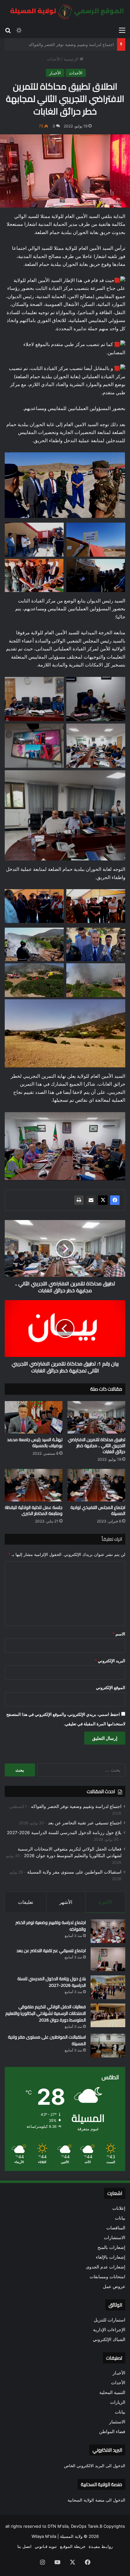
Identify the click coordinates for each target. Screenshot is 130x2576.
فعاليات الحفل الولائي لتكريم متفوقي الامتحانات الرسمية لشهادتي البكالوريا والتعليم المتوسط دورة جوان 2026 (46, 2013)
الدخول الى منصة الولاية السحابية (96, 2500)
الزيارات (118, 2402)
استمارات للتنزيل (109, 2320)
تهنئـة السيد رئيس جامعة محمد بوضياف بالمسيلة (35, 1443)
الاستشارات (115, 2238)
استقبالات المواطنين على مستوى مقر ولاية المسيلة (74, 1872)
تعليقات (26, 1902)
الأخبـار (55, 73)
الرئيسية (72, 59)
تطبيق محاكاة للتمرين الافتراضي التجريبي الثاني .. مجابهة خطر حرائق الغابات (97, 1446)
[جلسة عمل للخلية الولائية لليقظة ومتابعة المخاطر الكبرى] (34, 1485)
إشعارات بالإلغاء (111, 2257)
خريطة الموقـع (73, 2546)
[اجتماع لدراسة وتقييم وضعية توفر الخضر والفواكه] (108, 1931)
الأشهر (66, 1902)
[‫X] (103, 1200)
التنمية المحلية (112, 2392)
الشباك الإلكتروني (109, 2339)
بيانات (120, 2218)
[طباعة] (79, 1200)
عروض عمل (114, 2286)
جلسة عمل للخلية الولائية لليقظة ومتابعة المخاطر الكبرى (34, 1510)
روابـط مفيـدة (101, 2546)
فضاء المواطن (112, 2432)
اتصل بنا (24, 2546)
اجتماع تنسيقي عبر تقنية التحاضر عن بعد (79, 44)
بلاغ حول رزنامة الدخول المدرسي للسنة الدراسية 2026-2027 (64, 1833)
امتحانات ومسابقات (107, 2277)
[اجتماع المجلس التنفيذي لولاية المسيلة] (96, 1485)
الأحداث (54, 59)
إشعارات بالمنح (111, 2247)
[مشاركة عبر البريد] (91, 1200)
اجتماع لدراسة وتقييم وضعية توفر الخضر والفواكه (76, 1806)
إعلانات (119, 2208)
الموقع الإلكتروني (111, 1687)
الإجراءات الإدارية (109, 2330)
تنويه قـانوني (46, 2546)
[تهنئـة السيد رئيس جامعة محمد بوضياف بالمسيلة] (34, 1417)
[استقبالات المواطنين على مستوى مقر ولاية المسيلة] (108, 2046)
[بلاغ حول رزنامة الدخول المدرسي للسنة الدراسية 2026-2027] (108, 1987)
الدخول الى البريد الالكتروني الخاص (95, 2466)
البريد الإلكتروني (110, 1661)
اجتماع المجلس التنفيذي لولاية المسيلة (98, 1510)
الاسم (119, 1634)
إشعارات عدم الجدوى (106, 2267)
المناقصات (116, 2228)
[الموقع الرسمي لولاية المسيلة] (65, 12)
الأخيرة (105, 1902)
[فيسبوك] (115, 1200)
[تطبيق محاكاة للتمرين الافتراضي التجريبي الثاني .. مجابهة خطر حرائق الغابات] (96, 1417)
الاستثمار (117, 2422)
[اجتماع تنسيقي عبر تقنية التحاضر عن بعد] (108, 1959)
